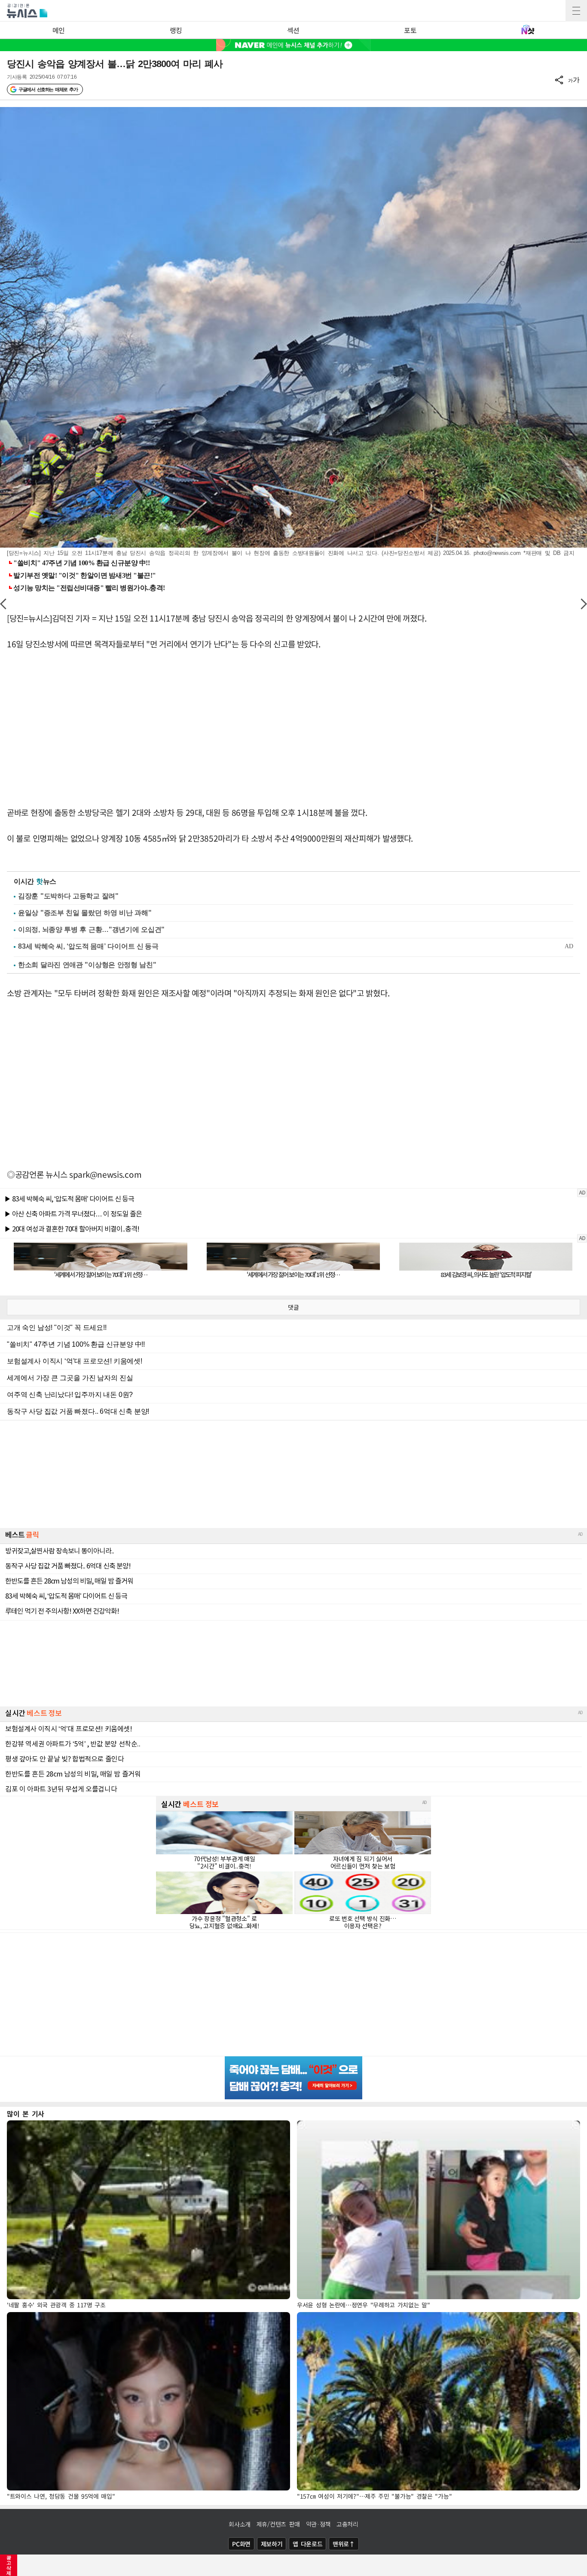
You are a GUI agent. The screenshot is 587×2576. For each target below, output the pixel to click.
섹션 (293, 30)
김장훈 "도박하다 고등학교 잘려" (68, 896)
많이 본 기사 (26, 2113)
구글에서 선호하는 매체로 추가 (48, 89)
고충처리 (347, 2524)
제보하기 (272, 2544)
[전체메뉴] (576, 11)
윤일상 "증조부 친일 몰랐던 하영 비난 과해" (85, 913)
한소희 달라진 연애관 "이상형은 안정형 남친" (87, 965)
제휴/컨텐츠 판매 (278, 2524)
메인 (59, 30)
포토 (410, 30)
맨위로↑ (344, 2544)
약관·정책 (318, 2524)
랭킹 (176, 30)
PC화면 (241, 2544)
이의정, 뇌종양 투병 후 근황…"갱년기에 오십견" (91, 930)
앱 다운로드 (307, 2544)
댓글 (293, 1307)
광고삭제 (9, 2565)
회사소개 (240, 2524)
